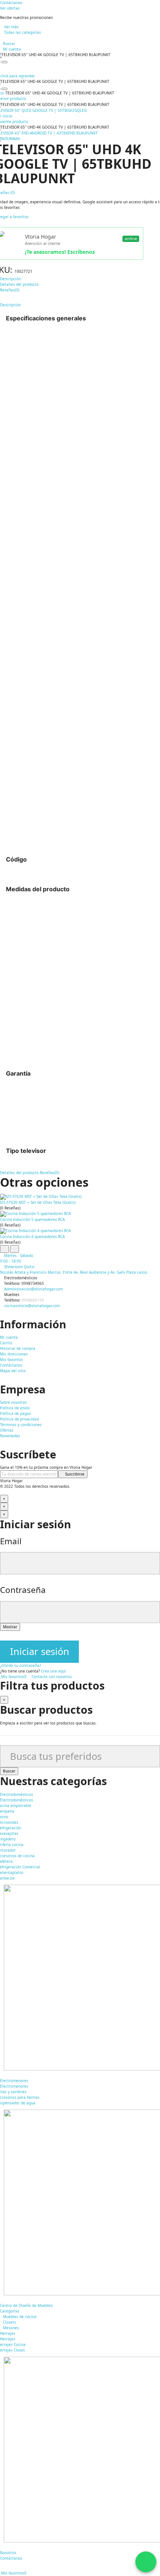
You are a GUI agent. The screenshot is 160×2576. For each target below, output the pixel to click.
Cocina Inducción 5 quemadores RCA (32, 1219)
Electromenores (14, 2086)
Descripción (10, 305)
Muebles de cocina (20, 2317)
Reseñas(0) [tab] (10, 290)
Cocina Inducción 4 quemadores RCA (32, 1237)
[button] (11, 3)
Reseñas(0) (49, 1173)
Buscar (9, 1771)
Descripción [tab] (10, 279)
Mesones (11, 2328)
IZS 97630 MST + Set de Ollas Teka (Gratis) (38, 1202)
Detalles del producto (19, 1173)
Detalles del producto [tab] (19, 284)
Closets (9, 2322)
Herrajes (8, 2339)
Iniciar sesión (40, 1651)
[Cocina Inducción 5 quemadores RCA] (80, 1214)
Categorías (10, 2311)
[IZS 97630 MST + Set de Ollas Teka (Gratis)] (80, 1196)
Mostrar (10, 1627)
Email (11, 1541)
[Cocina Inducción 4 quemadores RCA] (80, 1231)
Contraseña (23, 1590)
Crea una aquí (53, 1671)
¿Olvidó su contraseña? (20, 1665)
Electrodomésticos (17, 1800)
